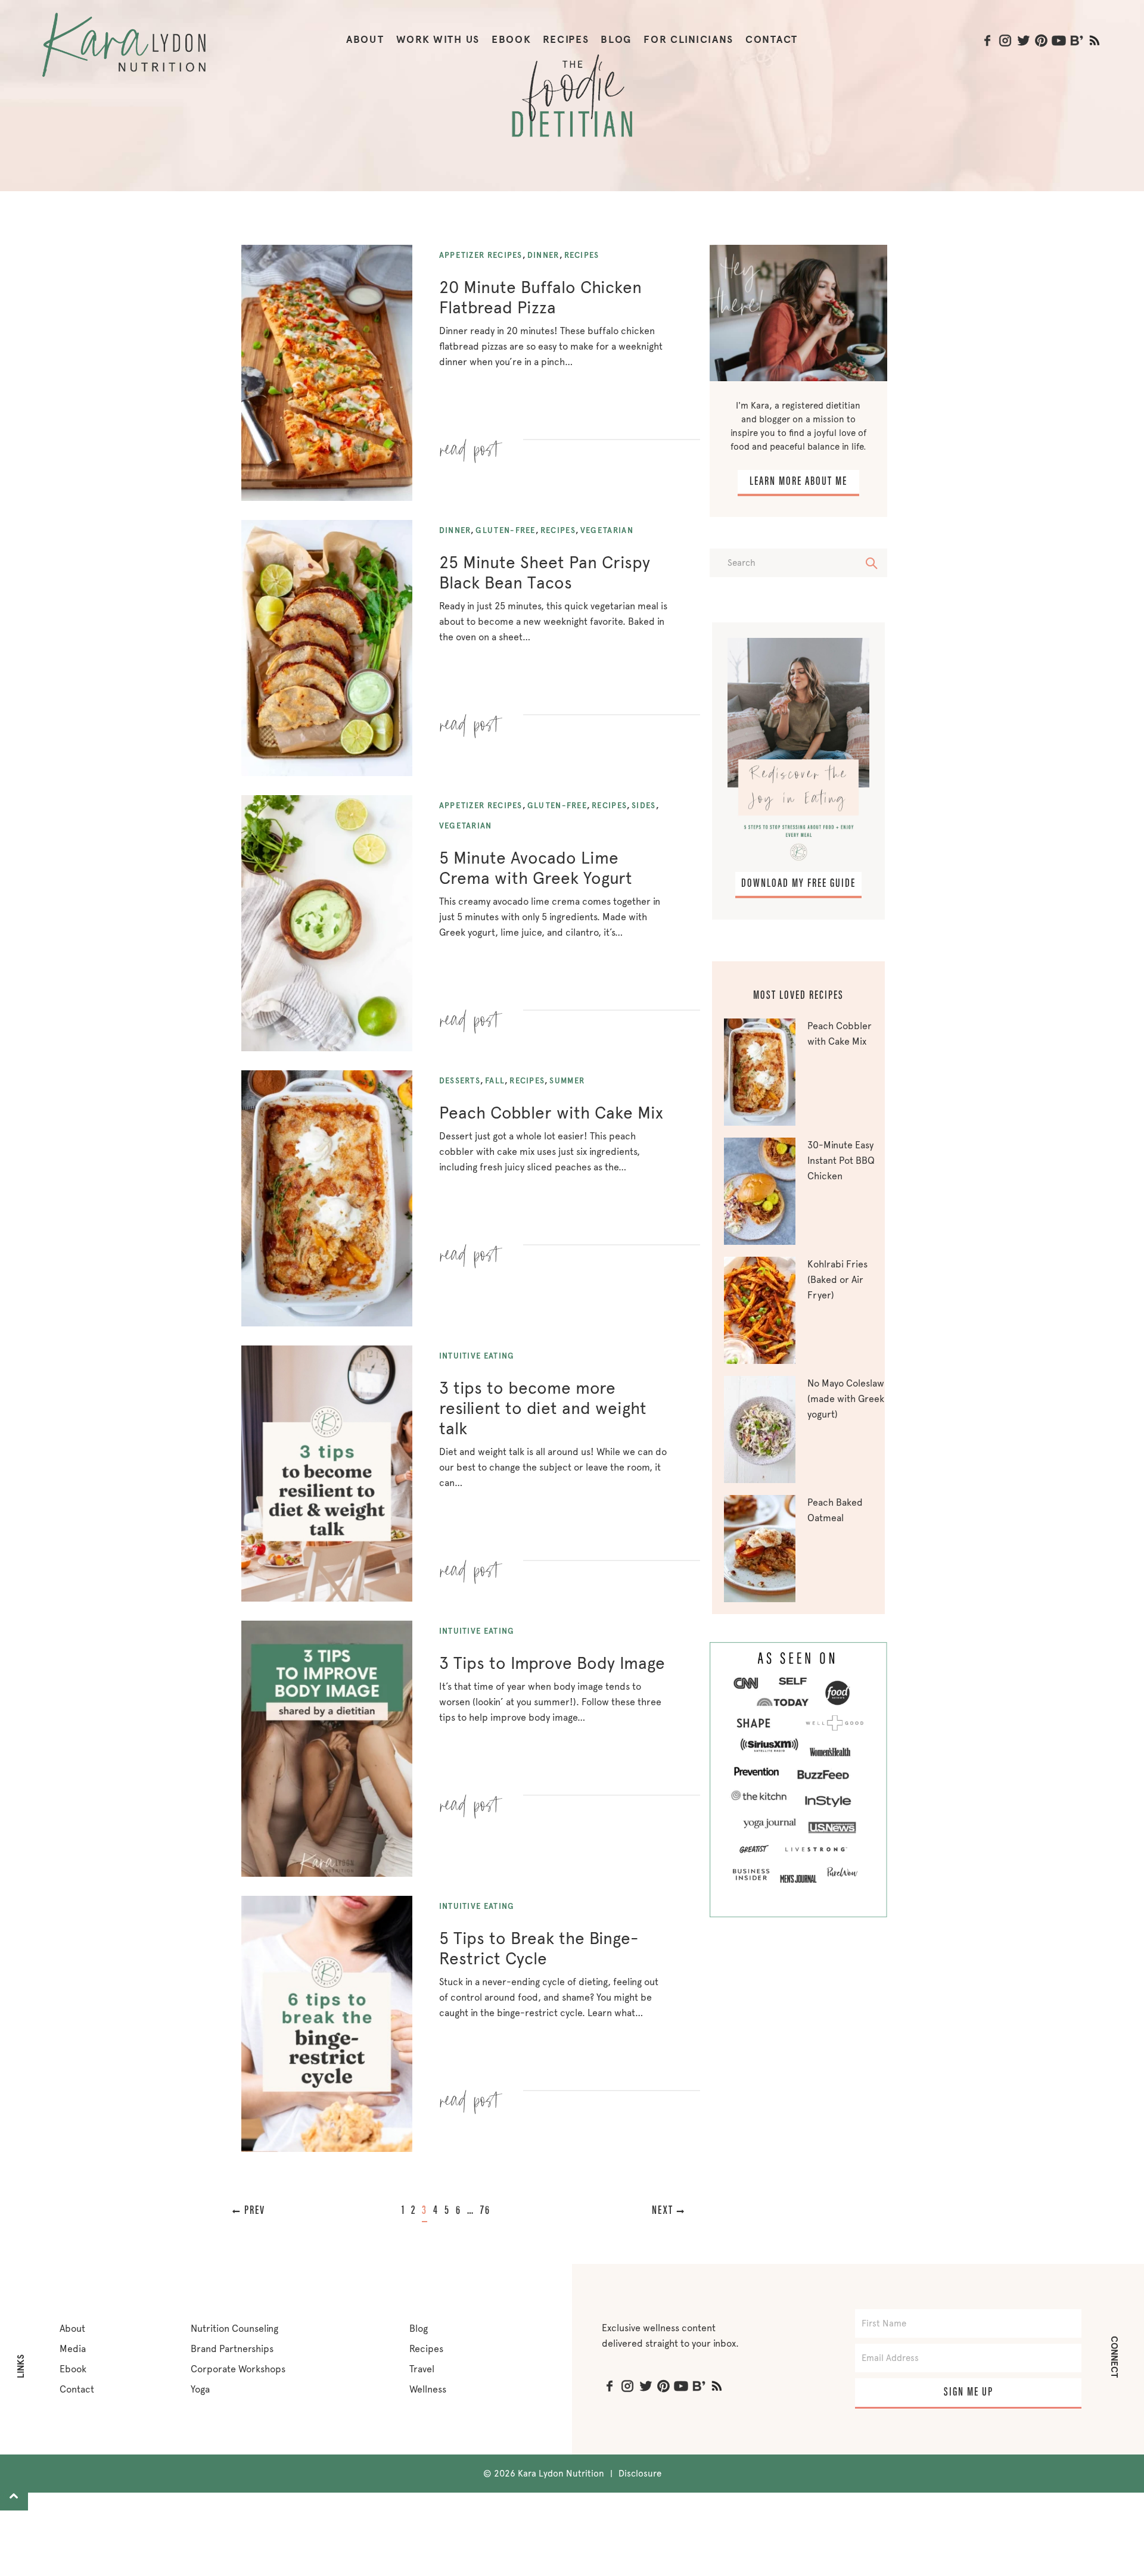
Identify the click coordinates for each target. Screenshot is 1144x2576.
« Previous (266, 2211)
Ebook (73, 2369)
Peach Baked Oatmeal (835, 1510)
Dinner (543, 255)
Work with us (438, 40)
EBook (512, 40)
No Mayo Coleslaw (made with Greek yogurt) (846, 1399)
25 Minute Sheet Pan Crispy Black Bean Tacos (545, 572)
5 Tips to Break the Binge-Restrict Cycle (539, 1948)
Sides (644, 806)
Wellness (428, 2389)
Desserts (460, 1081)
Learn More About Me (798, 482)
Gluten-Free (505, 530)
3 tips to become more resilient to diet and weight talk (543, 1408)
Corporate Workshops (238, 2369)
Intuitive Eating (477, 1356)
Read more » (471, 445)
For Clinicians (688, 40)
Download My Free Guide (798, 884)
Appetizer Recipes (481, 255)
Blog (616, 40)
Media (73, 2349)
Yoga (200, 2389)
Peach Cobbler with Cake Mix (551, 1113)
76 (485, 2211)
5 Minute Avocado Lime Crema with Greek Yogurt (536, 868)
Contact (772, 40)
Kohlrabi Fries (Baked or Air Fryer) (837, 1280)
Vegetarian (607, 530)
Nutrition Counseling (234, 2329)
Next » (655, 2211)
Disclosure (640, 2474)
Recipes (566, 40)
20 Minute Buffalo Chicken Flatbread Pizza (540, 297)
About (365, 40)
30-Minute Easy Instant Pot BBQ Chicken (841, 1161)
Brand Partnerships (232, 2349)
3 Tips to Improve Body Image (552, 1663)
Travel (422, 2369)
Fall (495, 1081)
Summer (567, 1081)
